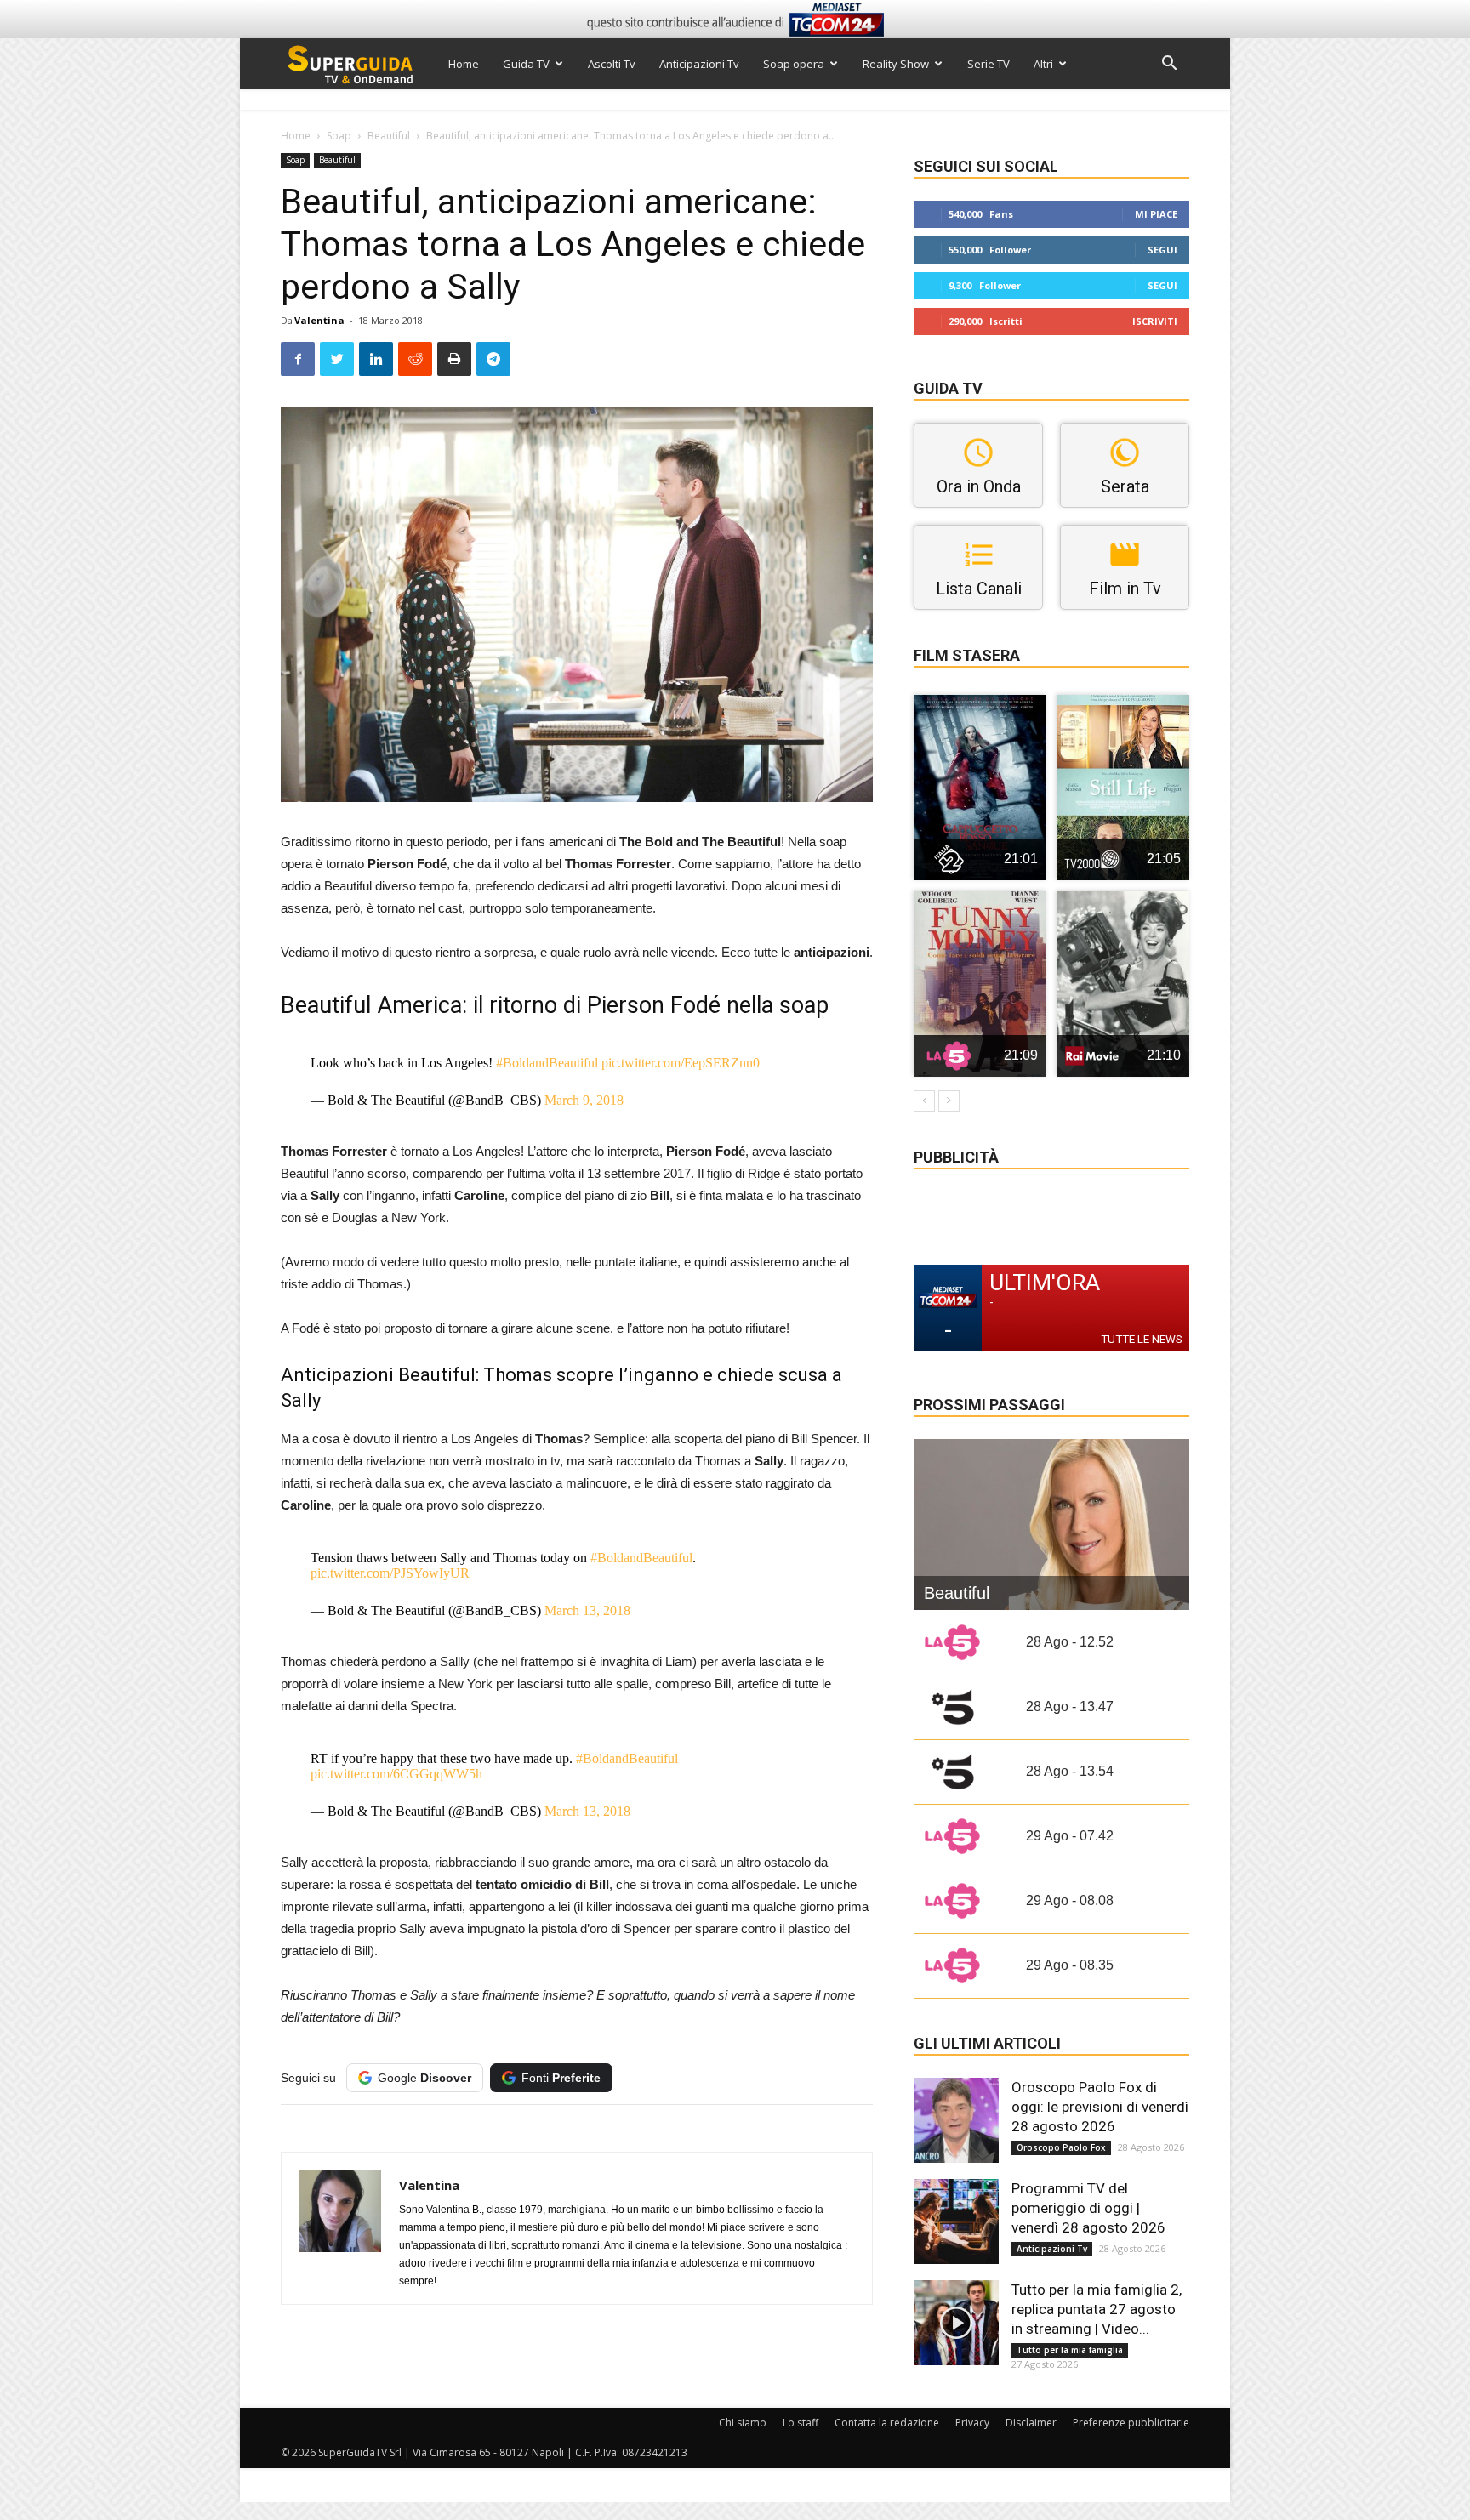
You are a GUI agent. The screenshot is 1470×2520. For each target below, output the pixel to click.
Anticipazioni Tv (699, 64)
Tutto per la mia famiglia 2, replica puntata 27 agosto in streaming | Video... (1097, 2309)
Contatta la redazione (887, 2423)
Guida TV (526, 64)
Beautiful (389, 136)
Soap (339, 136)
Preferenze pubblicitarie (1131, 2423)
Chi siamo (743, 2423)
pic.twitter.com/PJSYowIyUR (390, 1573)
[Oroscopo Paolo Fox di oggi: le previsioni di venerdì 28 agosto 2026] (956, 2120)
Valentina (319, 320)
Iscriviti (1155, 321)
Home (464, 64)
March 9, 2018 (584, 1100)
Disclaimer (1031, 2423)
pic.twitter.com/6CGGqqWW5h (396, 1774)
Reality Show (896, 64)
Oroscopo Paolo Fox (1061, 2147)
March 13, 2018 (587, 1610)
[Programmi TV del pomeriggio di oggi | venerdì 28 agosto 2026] (956, 2221)
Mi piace (1156, 214)
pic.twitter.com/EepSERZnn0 (681, 1063)
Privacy (972, 2423)
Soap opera (794, 64)
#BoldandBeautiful (547, 1063)
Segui (1162, 250)
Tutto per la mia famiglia (1070, 2350)
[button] (1169, 65)
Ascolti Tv (612, 64)
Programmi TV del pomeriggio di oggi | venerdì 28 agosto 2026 (1088, 2208)
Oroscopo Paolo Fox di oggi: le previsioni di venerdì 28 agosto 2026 (1100, 2107)
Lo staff (801, 2423)
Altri (1043, 64)
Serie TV (989, 64)
